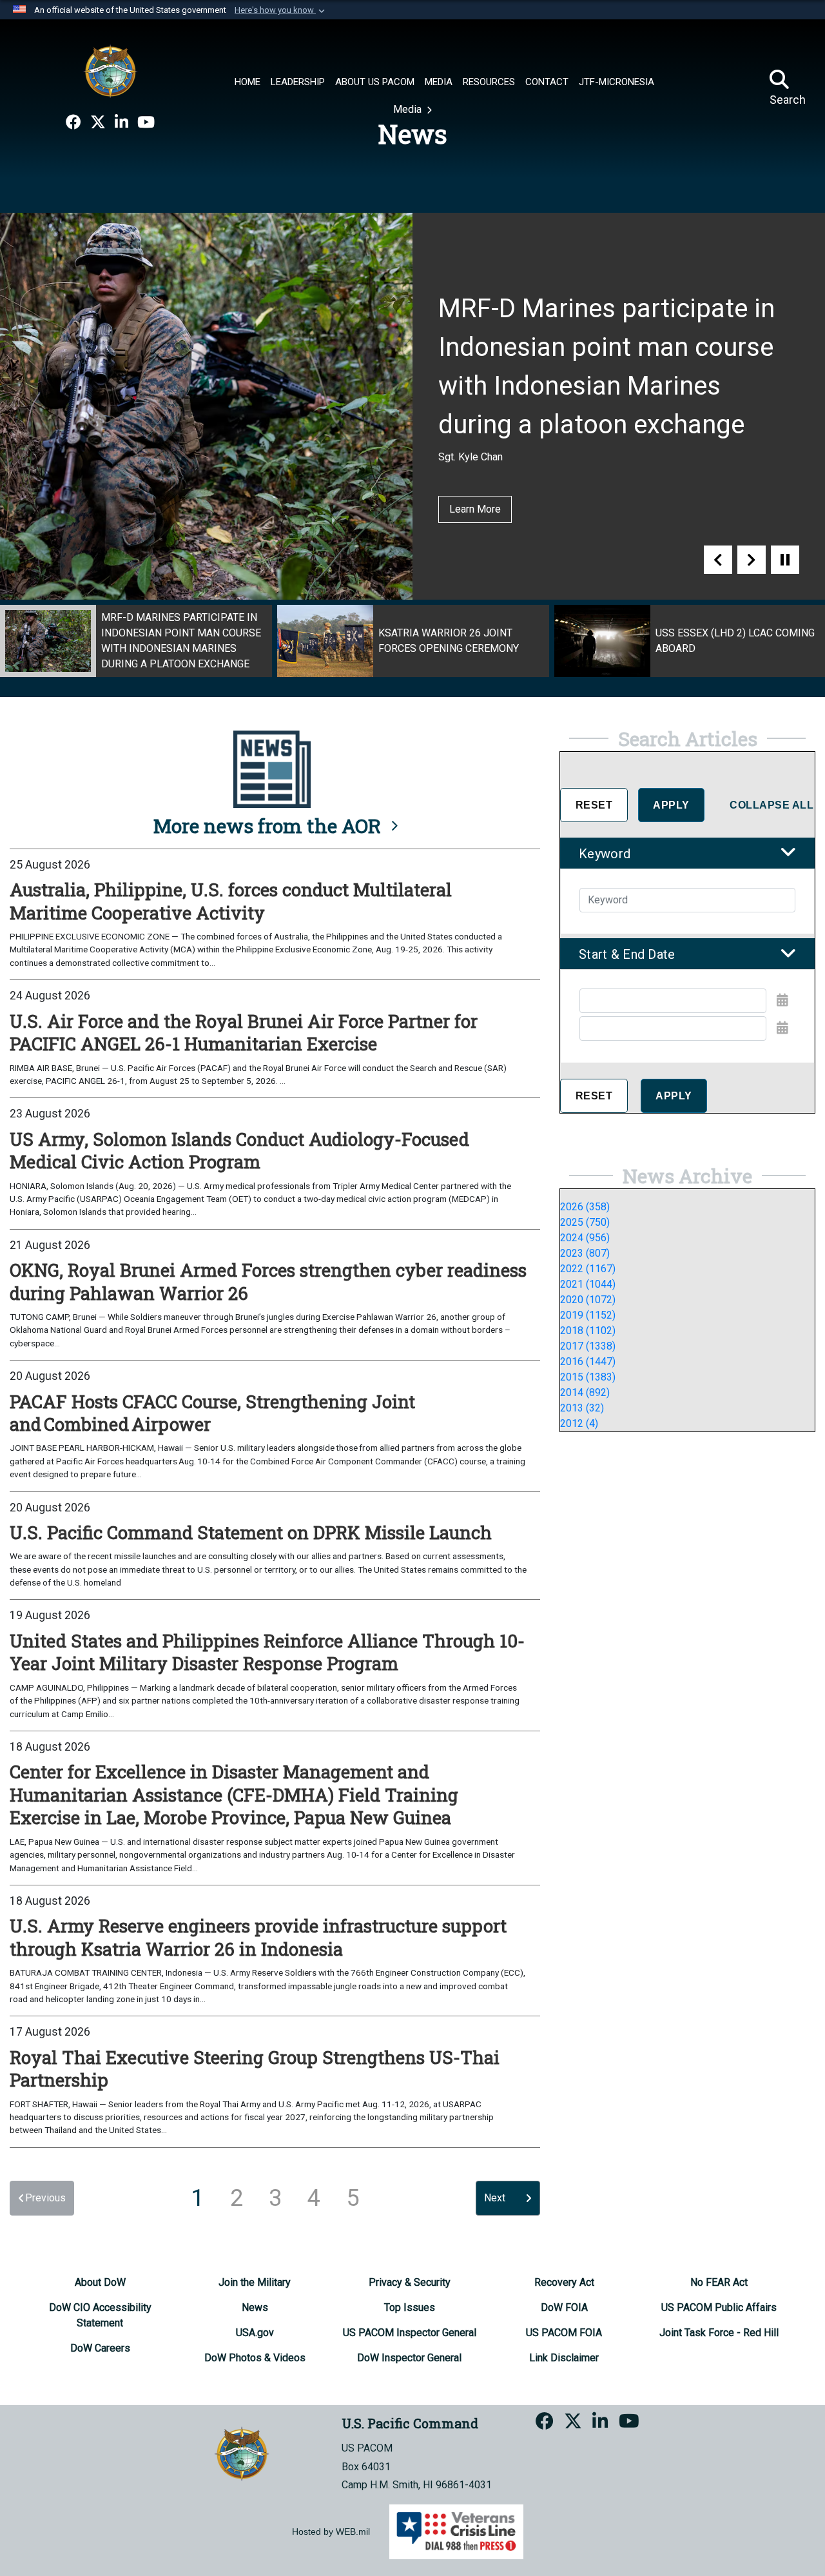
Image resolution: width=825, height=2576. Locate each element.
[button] (281, 10)
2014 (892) (585, 1392)
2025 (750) (585, 1222)
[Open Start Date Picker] (782, 1000)
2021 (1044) (588, 1284)
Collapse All (772, 805)
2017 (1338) (588, 1346)
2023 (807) (585, 1253)
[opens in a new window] (73, 123)
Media (409, 109)
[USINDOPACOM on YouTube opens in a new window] (146, 123)
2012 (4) (579, 1423)
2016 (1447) (588, 1362)
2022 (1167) (588, 1269)
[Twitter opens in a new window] (98, 123)
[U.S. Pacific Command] (110, 71)
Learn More (475, 509)
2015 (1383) (588, 1377)
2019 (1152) (588, 1315)
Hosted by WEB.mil (331, 2532)
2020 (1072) (588, 1300)
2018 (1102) (588, 1331)
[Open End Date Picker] (782, 1028)
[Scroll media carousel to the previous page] (718, 560)
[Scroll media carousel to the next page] (752, 560)
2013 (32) (582, 1408)
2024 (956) (585, 1238)
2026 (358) (585, 1207)
